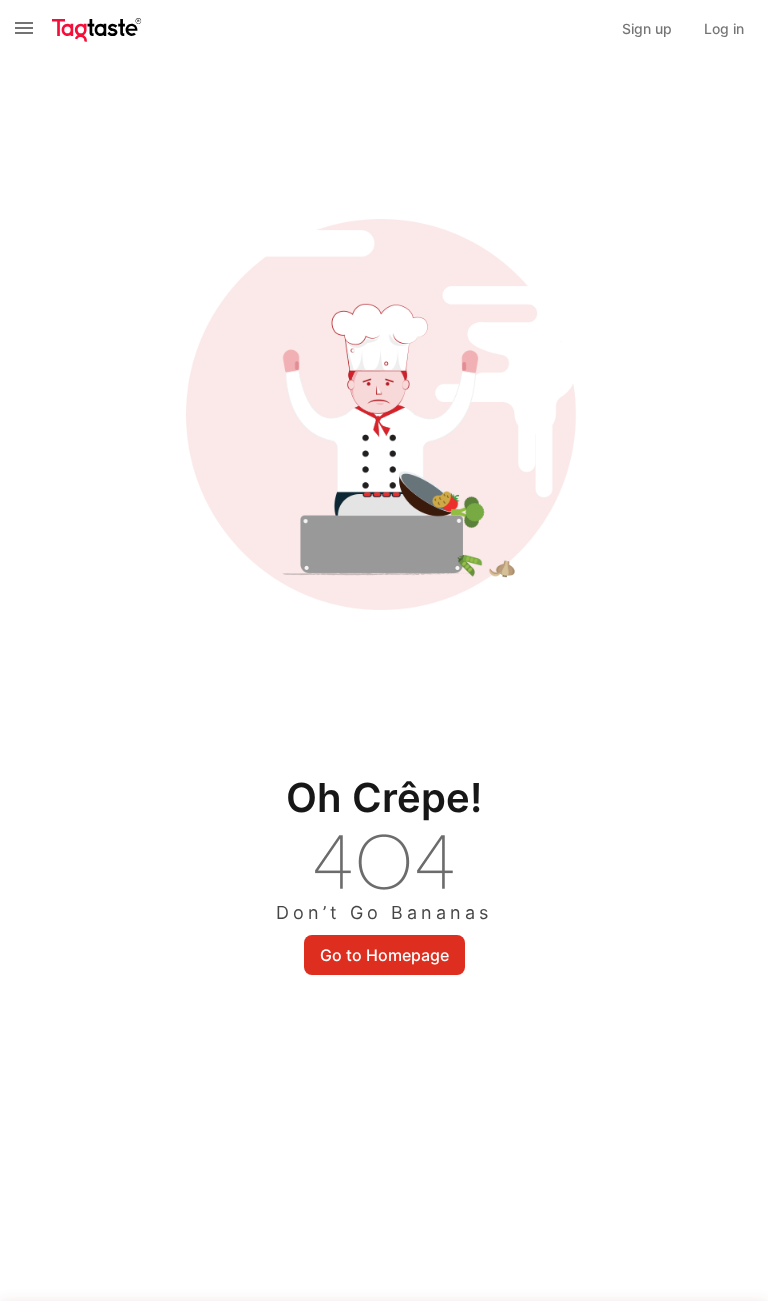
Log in (724, 28)
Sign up (647, 28)
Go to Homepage (384, 955)
